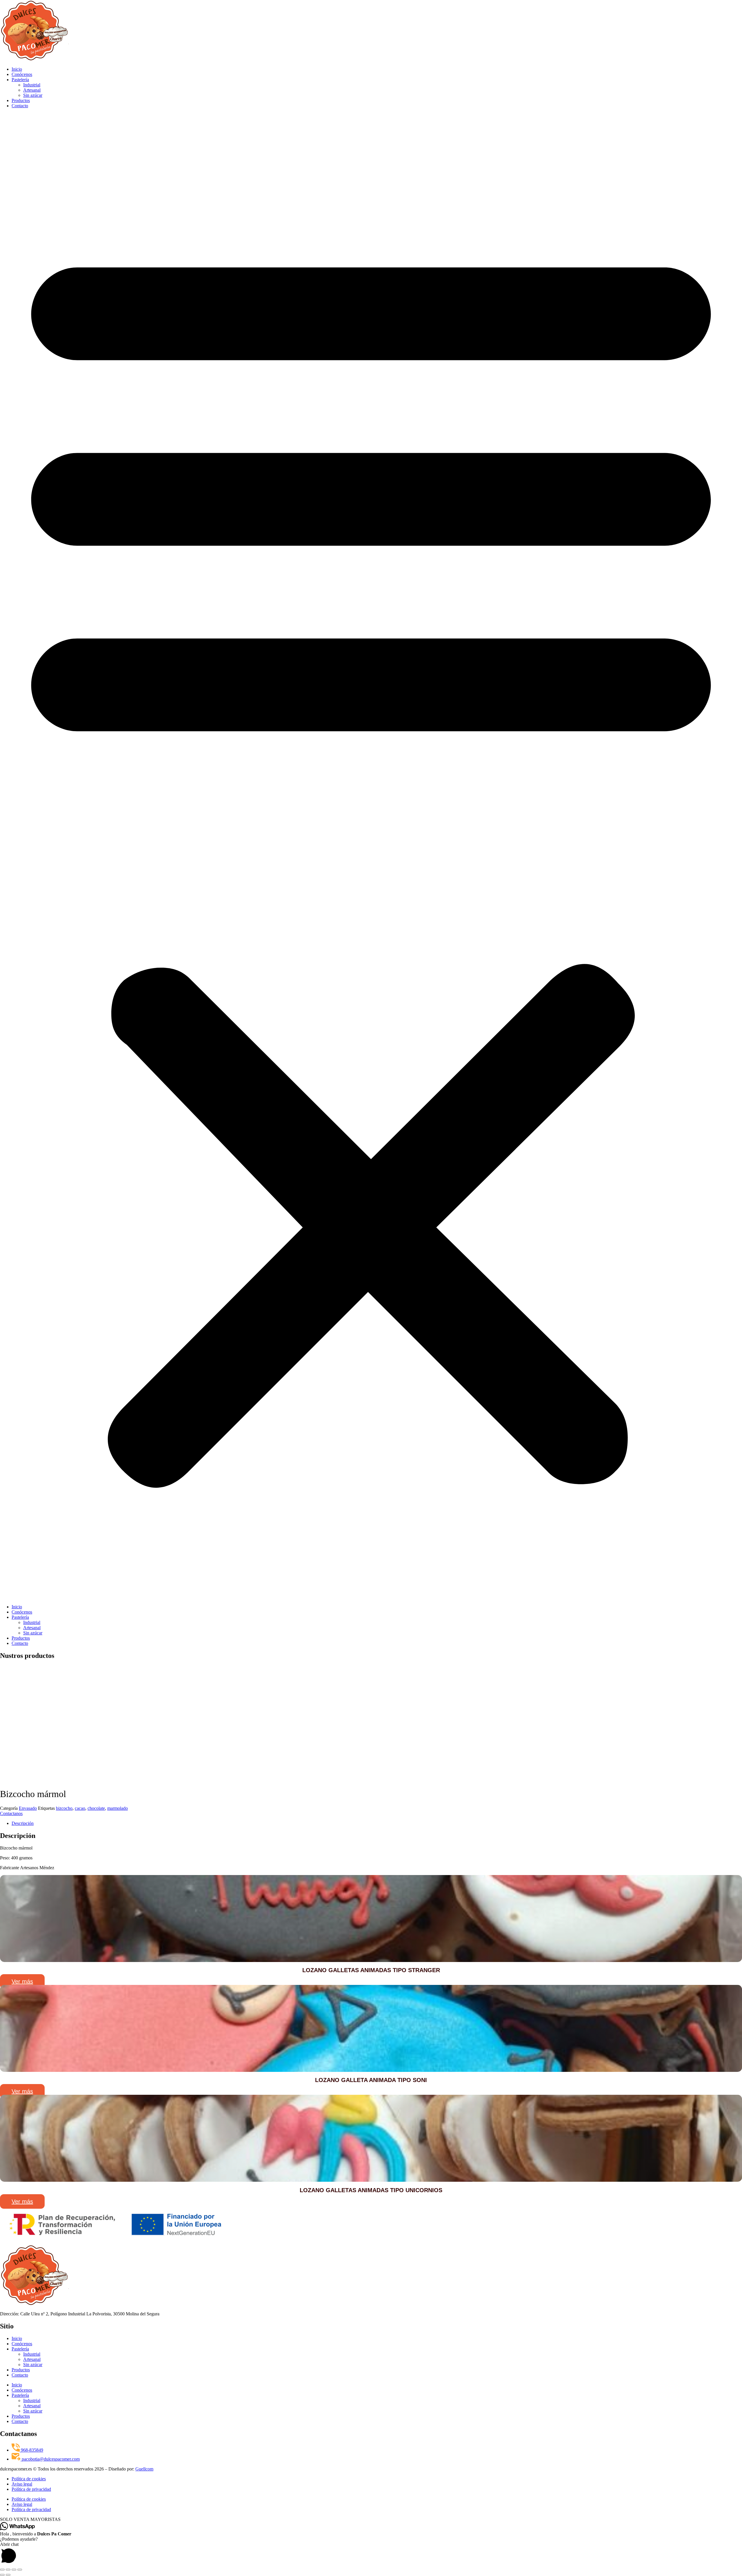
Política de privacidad (31, 2489)
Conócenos (22, 74)
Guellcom (144, 2469)
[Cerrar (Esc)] (20, 2570)
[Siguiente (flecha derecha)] (8, 2575)
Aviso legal (22, 2484)
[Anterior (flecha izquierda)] (2, 2575)
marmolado (118, 1808)
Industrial (32, 85)
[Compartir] (14, 2570)
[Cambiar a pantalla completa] (8, 2570)
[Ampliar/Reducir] (2, 2570)
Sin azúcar (33, 95)
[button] (371, 856)
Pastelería (20, 80)
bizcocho (64, 1808)
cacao (80, 1808)
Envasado (28, 1808)
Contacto (20, 106)
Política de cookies (29, 2479)
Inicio (17, 69)
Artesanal (32, 90)
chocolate (96, 1808)
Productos (21, 100)
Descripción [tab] (23, 1823)
